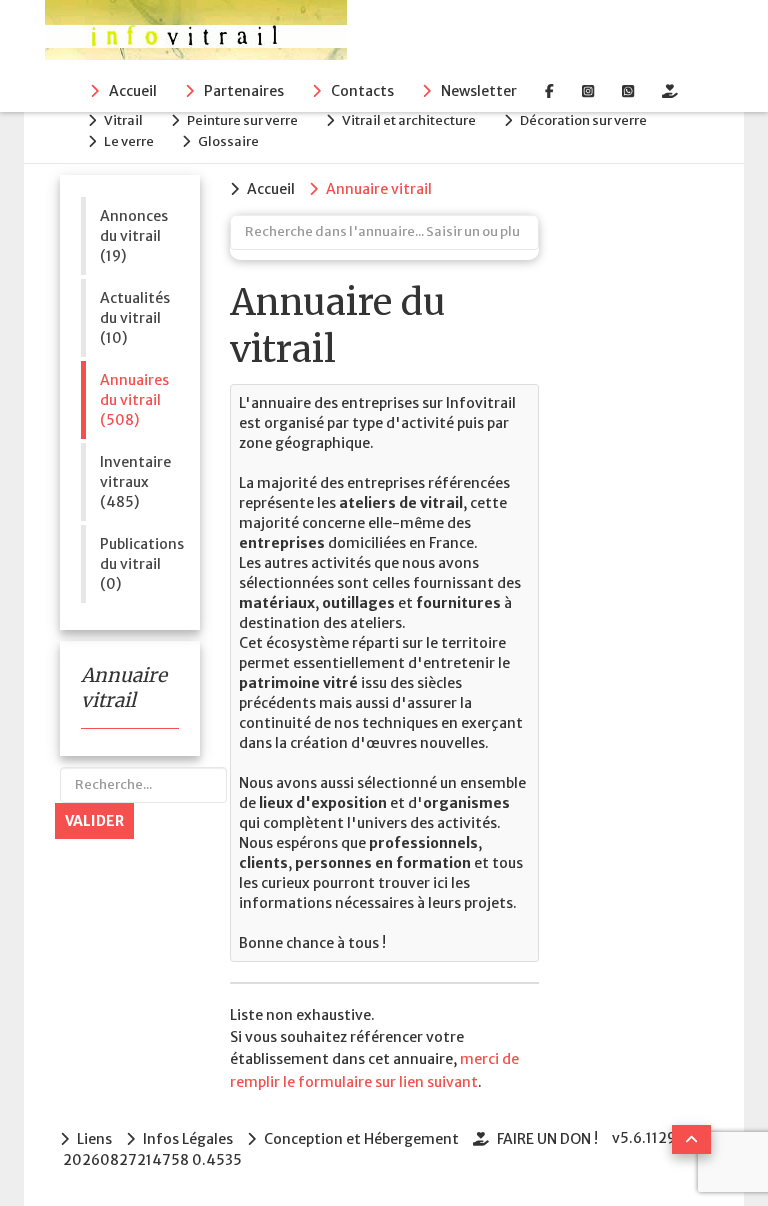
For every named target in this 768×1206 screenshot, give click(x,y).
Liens (94, 1139)
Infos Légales (188, 1139)
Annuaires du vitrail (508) (134, 400)
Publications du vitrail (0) (139, 564)
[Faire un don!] (670, 91)
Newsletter (479, 91)
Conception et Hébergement (361, 1139)
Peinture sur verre (242, 120)
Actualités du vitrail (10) (135, 318)
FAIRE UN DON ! (547, 1139)
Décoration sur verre (583, 120)
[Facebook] (549, 91)
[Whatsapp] (628, 91)
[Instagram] (588, 91)
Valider (94, 821)
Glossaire (228, 141)
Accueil (133, 91)
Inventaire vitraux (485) (135, 482)
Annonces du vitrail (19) (134, 236)
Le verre (129, 141)
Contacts (362, 91)
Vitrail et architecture (409, 120)
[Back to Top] (691, 1139)
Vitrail (123, 120)
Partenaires (244, 91)
